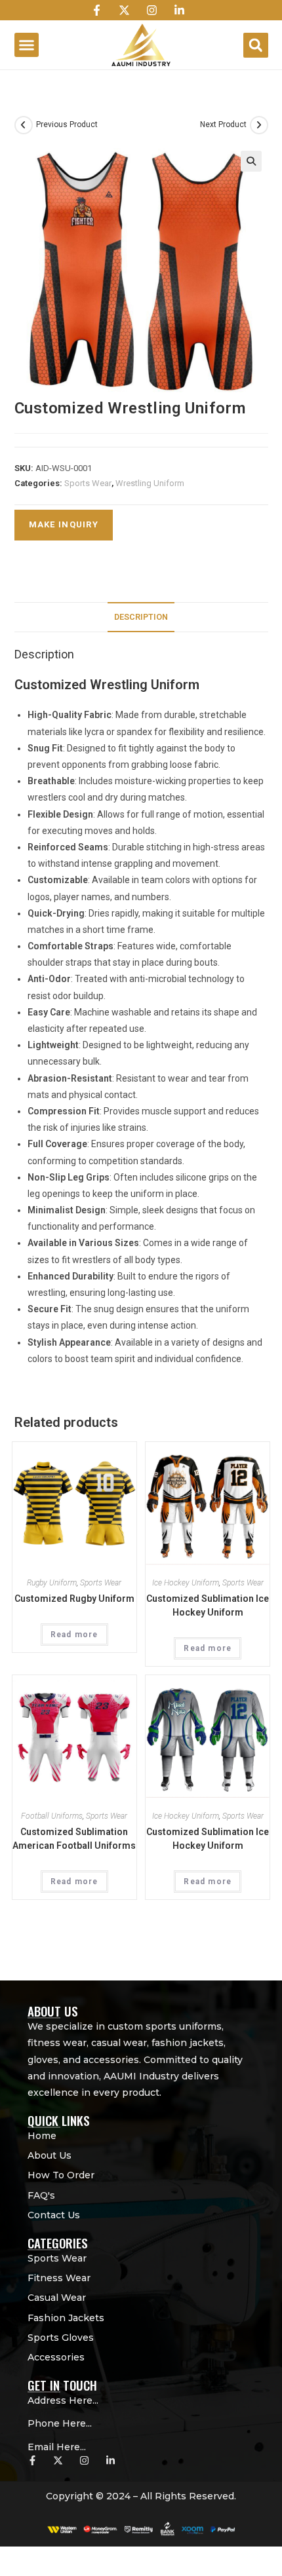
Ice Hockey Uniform (186, 1583)
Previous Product (67, 124)
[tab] (141, 617)
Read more (74, 1635)
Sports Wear (88, 483)
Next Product (223, 124)
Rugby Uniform (52, 1583)
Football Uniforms (52, 1816)
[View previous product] (24, 125)
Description (141, 617)
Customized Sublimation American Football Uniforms (74, 1839)
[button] (27, 45)
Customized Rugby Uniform (74, 1599)
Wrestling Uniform (150, 483)
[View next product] (259, 125)
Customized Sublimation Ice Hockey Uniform (208, 1605)
